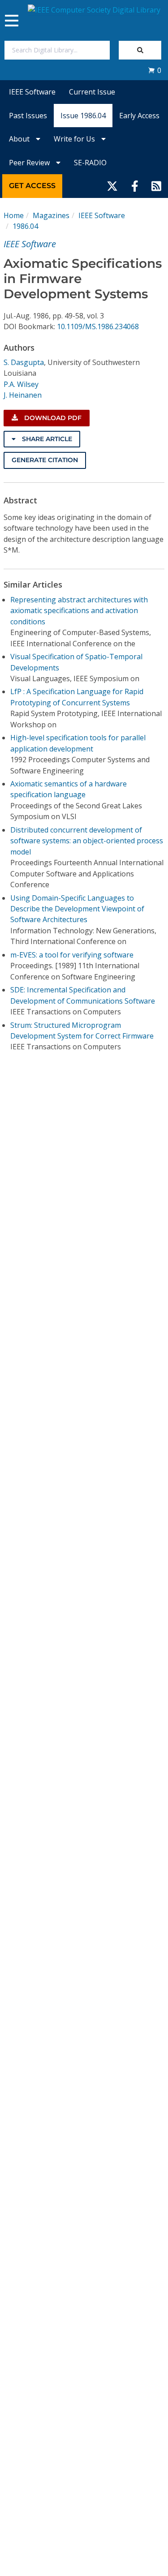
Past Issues (28, 116)
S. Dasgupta (24, 362)
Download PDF (52, 418)
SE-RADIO (90, 163)
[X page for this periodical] (112, 186)
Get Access (32, 186)
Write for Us (75, 139)
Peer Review (30, 163)
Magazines (51, 215)
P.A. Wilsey (21, 384)
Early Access (139, 116)
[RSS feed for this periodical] (156, 186)
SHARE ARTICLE (46, 439)
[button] (155, 70)
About (20, 139)
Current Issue (92, 92)
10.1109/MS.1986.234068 (98, 326)
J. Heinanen (23, 395)
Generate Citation (45, 460)
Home (14, 215)
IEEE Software (32, 92)
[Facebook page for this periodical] (135, 186)
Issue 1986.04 (83, 116)
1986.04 (25, 226)
